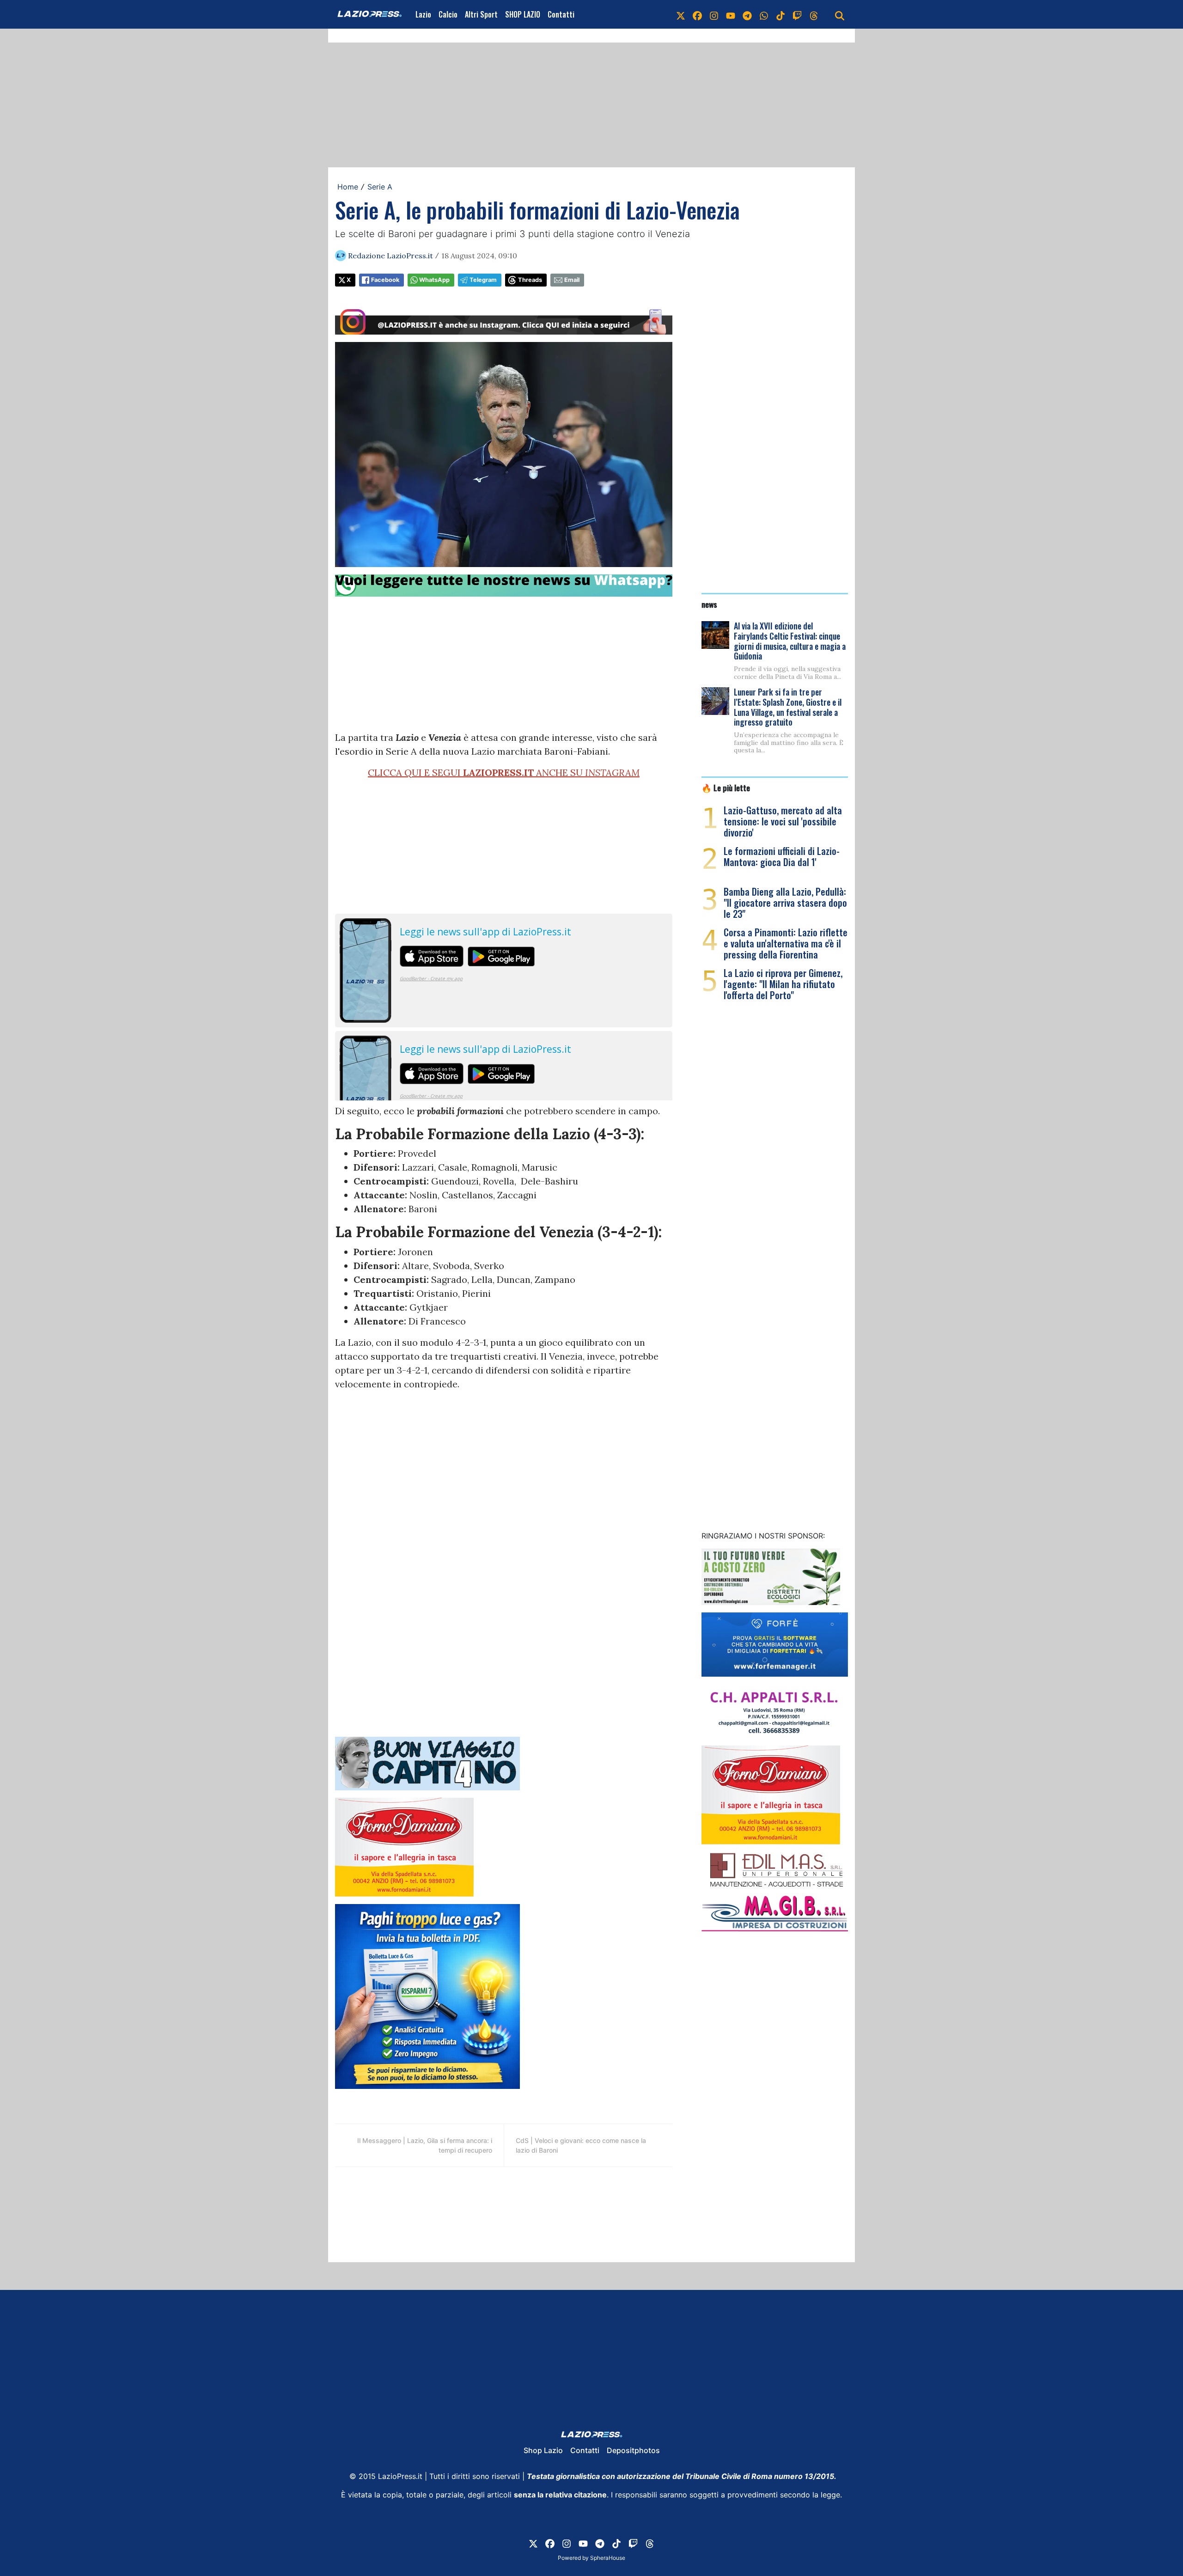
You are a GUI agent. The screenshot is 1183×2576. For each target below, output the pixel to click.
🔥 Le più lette (726, 787)
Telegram (483, 280)
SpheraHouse (608, 2558)
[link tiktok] (781, 14)
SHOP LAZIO (523, 14)
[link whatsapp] (764, 14)
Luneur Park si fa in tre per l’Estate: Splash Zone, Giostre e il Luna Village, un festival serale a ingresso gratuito (788, 707)
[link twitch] (797, 14)
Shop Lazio (543, 2450)
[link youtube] (731, 14)
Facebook (385, 280)
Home (348, 187)
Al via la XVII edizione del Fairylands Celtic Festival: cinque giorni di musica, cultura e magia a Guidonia (790, 641)
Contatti (561, 14)
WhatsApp (434, 280)
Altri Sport (481, 14)
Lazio (423, 14)
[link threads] (814, 14)
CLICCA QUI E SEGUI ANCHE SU (504, 772)
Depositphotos (633, 2450)
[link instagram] (714, 14)
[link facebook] (697, 14)
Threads (530, 280)
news (709, 604)
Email (572, 280)
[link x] (681, 14)
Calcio (448, 14)
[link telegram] (747, 14)
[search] (840, 14)
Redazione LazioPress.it (390, 256)
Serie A (380, 187)
